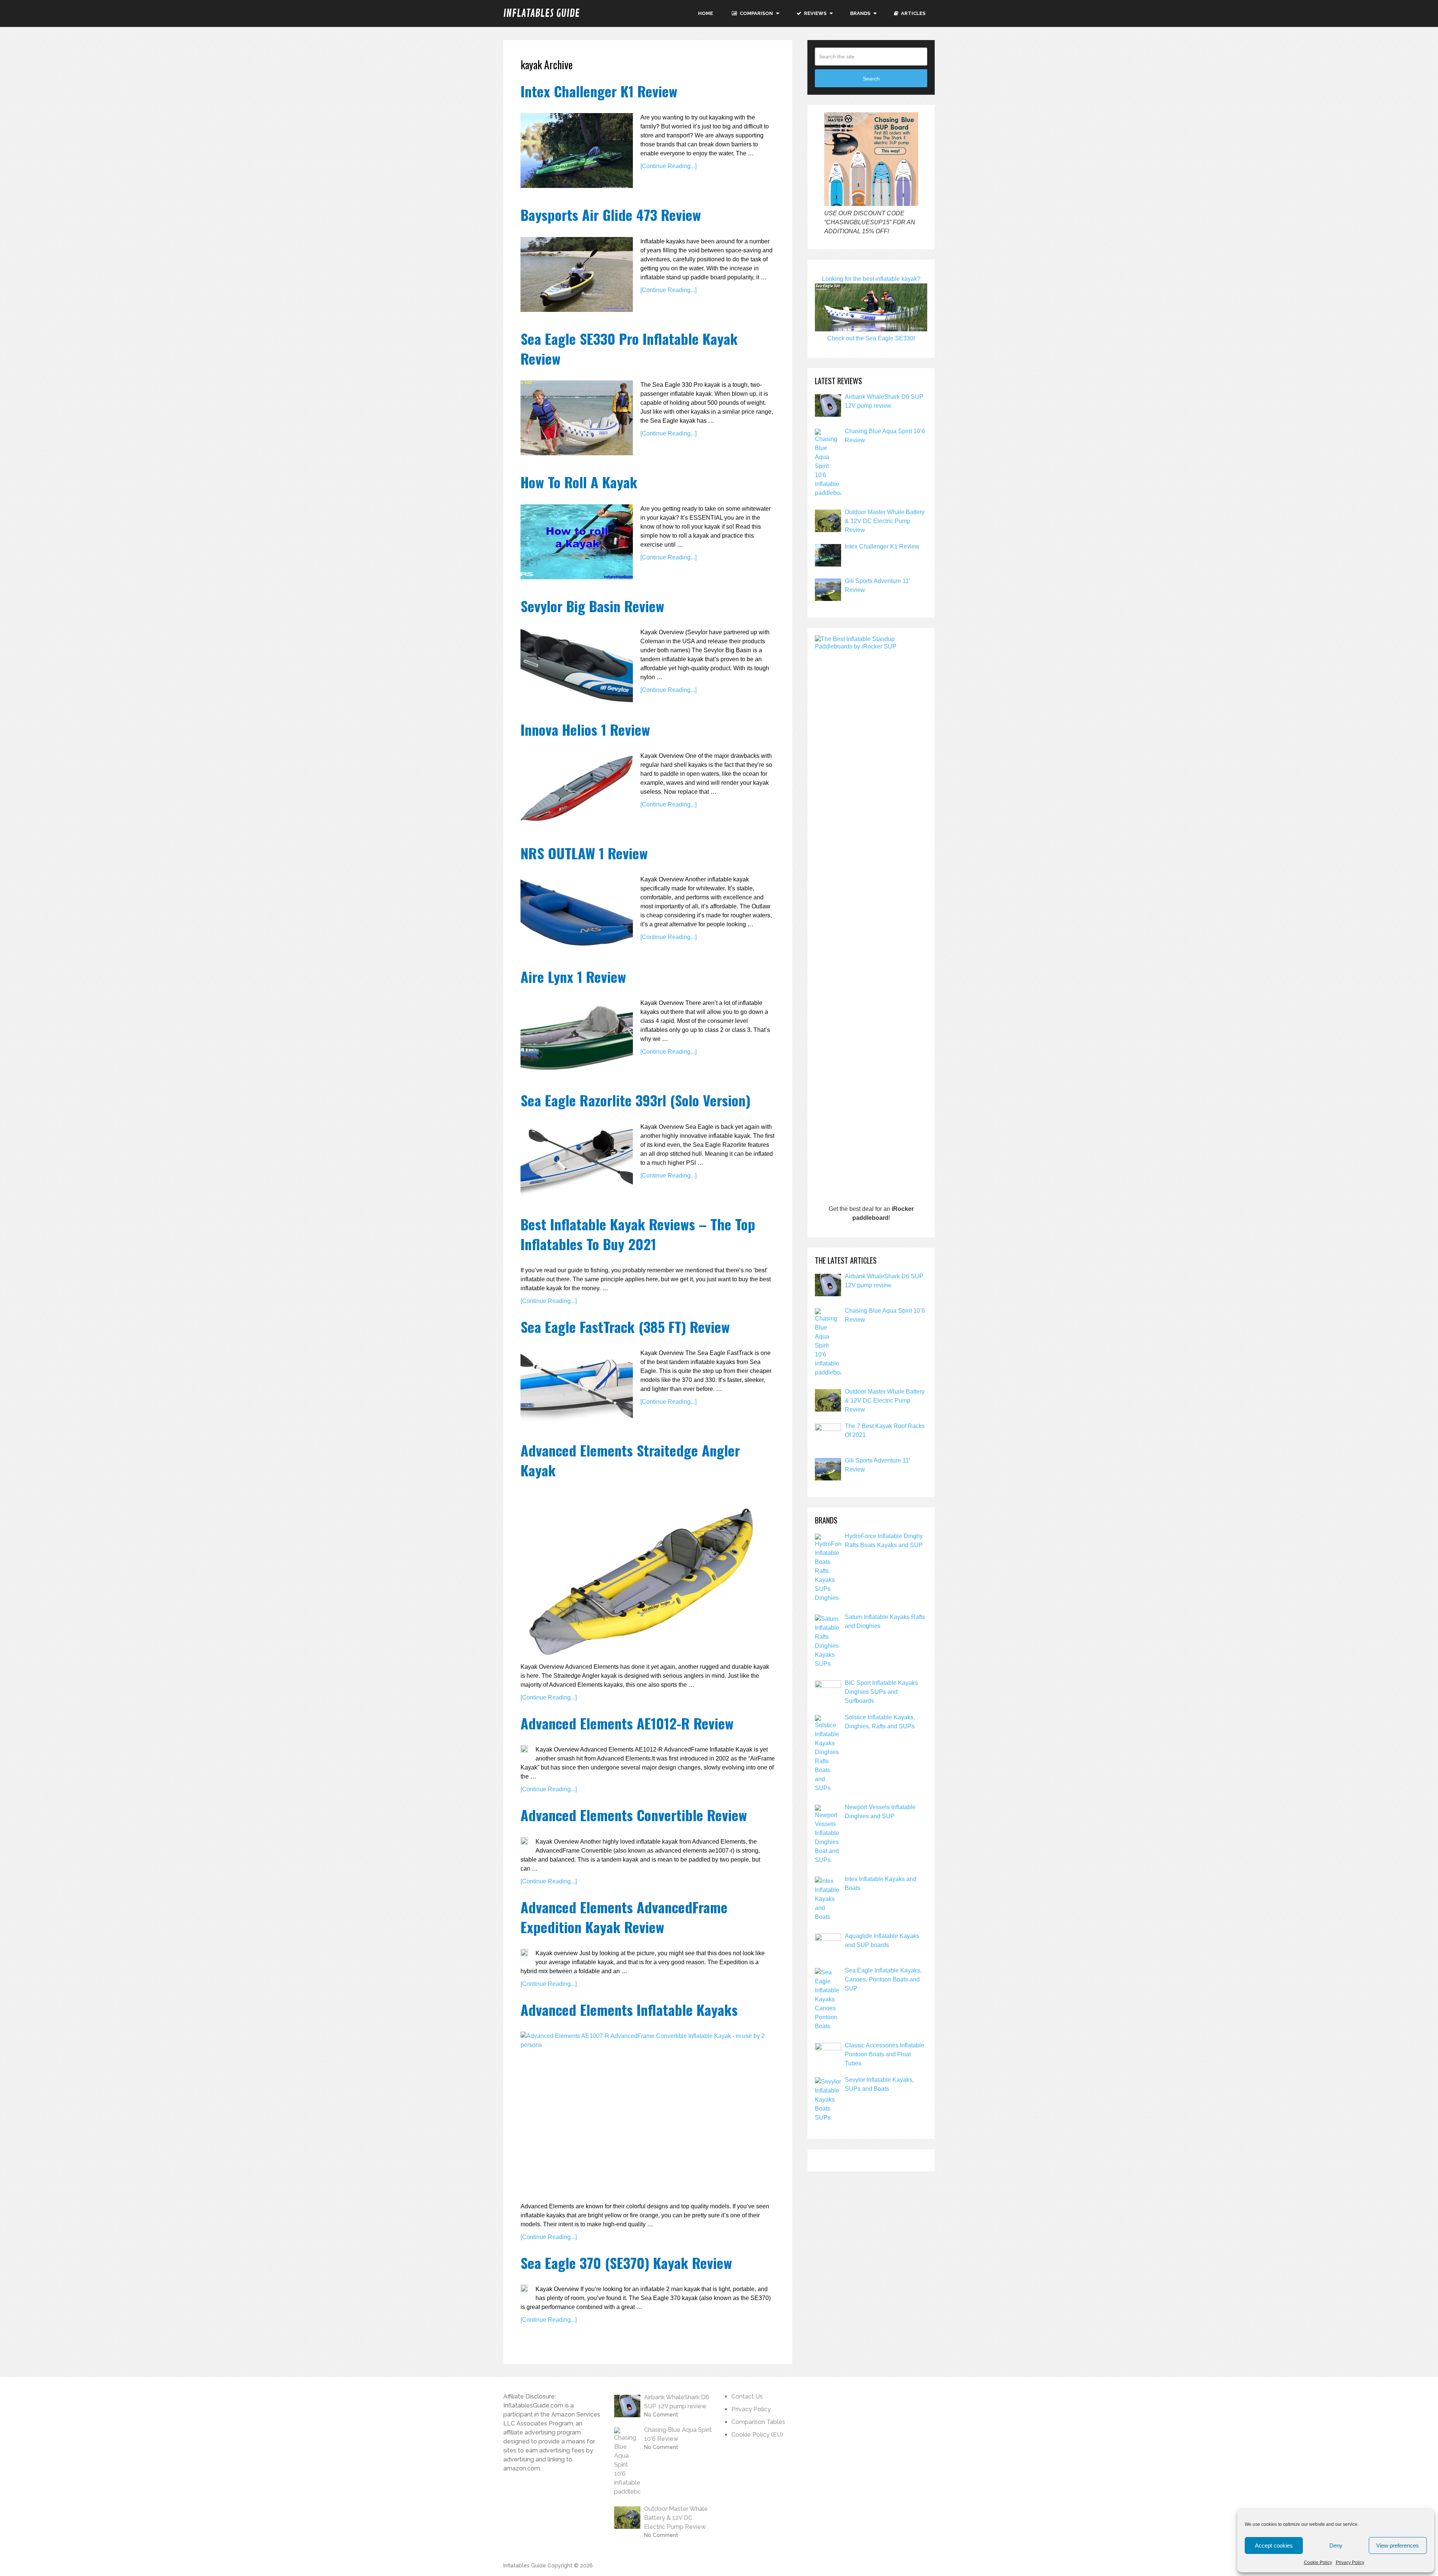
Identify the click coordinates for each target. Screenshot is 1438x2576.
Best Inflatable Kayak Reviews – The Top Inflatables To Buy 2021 (638, 1234)
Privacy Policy (1350, 2563)
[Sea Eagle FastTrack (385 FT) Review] (577, 1386)
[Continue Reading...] (668, 166)
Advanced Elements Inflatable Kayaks (629, 2010)
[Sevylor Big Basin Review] (577, 665)
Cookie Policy (1318, 2563)
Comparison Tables (758, 2422)
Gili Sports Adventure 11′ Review (877, 585)
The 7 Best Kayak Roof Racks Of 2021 (885, 1430)
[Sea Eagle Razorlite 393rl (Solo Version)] (577, 1160)
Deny (1336, 2545)
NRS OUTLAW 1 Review (584, 853)
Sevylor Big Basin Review (592, 606)
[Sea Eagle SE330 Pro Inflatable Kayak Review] (577, 418)
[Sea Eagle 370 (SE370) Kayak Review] (524, 2288)
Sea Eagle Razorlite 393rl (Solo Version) (635, 1100)
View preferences (1398, 2545)
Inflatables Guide (541, 13)
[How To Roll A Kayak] (577, 542)
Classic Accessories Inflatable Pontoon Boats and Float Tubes (885, 2054)
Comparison (756, 13)
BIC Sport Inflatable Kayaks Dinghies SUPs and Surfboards (881, 1692)
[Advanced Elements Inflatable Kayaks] (644, 2114)
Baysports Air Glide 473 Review (611, 215)
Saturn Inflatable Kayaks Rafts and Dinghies (885, 1621)
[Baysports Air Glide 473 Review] (577, 274)
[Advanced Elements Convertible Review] (524, 1841)
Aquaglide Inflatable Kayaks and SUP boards (882, 1940)
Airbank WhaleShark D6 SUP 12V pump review (884, 401)
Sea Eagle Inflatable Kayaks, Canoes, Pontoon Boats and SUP (883, 1979)
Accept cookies (1274, 2545)
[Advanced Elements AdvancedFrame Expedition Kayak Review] (524, 1953)
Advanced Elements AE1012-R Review (627, 1723)
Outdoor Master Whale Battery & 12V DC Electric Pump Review (885, 521)
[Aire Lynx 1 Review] (577, 1036)
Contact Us (747, 2396)
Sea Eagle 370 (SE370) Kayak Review (626, 2263)
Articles (913, 13)
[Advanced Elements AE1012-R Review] (524, 1749)
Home (706, 13)
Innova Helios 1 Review (585, 729)
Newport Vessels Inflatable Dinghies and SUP (880, 1812)
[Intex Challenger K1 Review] (577, 151)
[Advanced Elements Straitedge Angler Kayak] (644, 1574)
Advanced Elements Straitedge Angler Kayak (630, 1460)
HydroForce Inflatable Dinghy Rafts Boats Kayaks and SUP (884, 1541)
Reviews (815, 13)
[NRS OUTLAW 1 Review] (577, 912)
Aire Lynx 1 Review (573, 976)
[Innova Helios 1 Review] (577, 789)
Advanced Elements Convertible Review (634, 1815)
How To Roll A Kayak (579, 482)
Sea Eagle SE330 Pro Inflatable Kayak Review (629, 348)
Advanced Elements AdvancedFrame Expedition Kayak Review (624, 1917)
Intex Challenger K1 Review (599, 91)
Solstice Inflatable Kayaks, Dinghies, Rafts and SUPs (880, 1722)
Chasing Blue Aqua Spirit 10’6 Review (885, 436)
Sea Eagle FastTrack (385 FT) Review (625, 1327)
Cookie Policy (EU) (757, 2435)
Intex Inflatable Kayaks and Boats (881, 1884)
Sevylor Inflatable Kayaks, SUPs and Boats (879, 2084)
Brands (860, 13)
